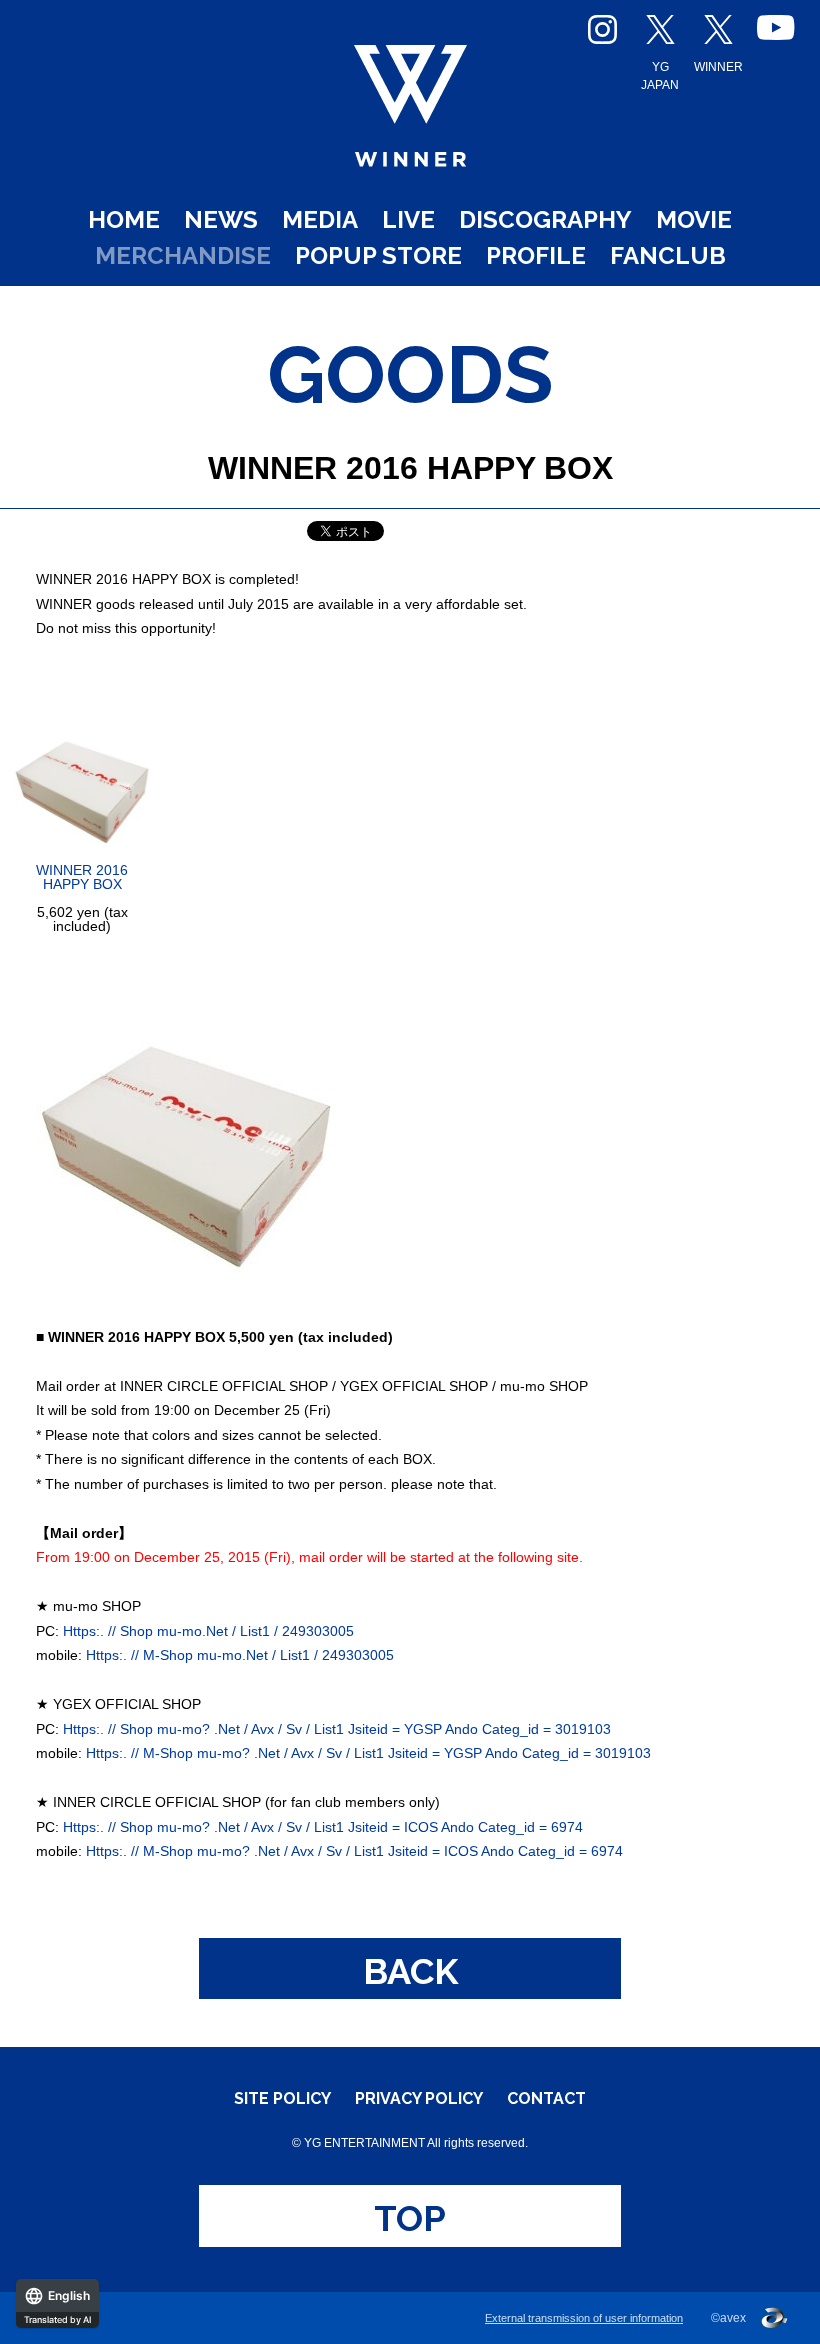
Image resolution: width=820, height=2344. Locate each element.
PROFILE (536, 255)
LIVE (408, 219)
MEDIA (320, 219)
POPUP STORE (378, 255)
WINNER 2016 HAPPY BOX (82, 877)
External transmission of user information (584, 2318)
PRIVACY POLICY (419, 2099)
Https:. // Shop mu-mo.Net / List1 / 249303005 (208, 1631)
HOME (124, 219)
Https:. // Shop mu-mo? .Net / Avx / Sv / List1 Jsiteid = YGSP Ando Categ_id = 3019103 (337, 1729)
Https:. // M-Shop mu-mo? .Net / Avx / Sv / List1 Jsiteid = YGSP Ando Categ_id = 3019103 (368, 1753)
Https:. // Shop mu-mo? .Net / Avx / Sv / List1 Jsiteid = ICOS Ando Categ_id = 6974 (323, 1827)
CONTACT (546, 2099)
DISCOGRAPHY (545, 219)
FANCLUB (668, 255)
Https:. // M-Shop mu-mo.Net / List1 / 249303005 (240, 1655)
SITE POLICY (282, 2099)
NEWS (221, 219)
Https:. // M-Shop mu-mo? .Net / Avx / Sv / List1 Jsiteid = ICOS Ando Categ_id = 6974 (354, 1851)
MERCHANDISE (183, 255)
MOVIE (694, 219)
